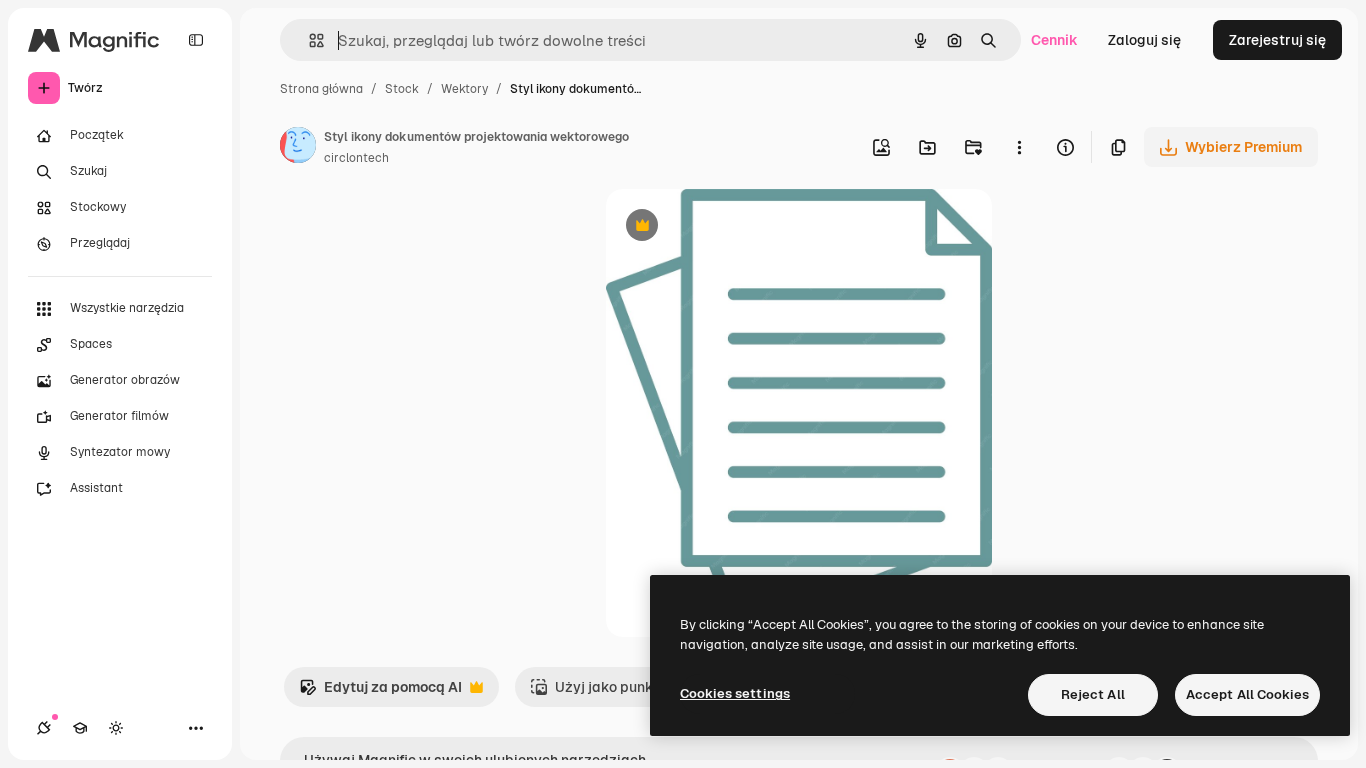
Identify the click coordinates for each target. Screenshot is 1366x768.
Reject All (1093, 694)
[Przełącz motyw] (116, 728)
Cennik (1054, 40)
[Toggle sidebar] (196, 40)
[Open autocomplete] (308, 40)
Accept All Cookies (1247, 694)
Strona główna (321, 89)
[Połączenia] (44, 728)
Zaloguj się (1144, 40)
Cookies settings (735, 693)
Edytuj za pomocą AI (380, 692)
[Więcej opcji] (1019, 147)
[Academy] (80, 728)
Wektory (464, 89)
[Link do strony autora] (298, 148)
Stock (402, 89)
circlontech (356, 158)
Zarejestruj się (1277, 40)
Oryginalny (744, 227)
